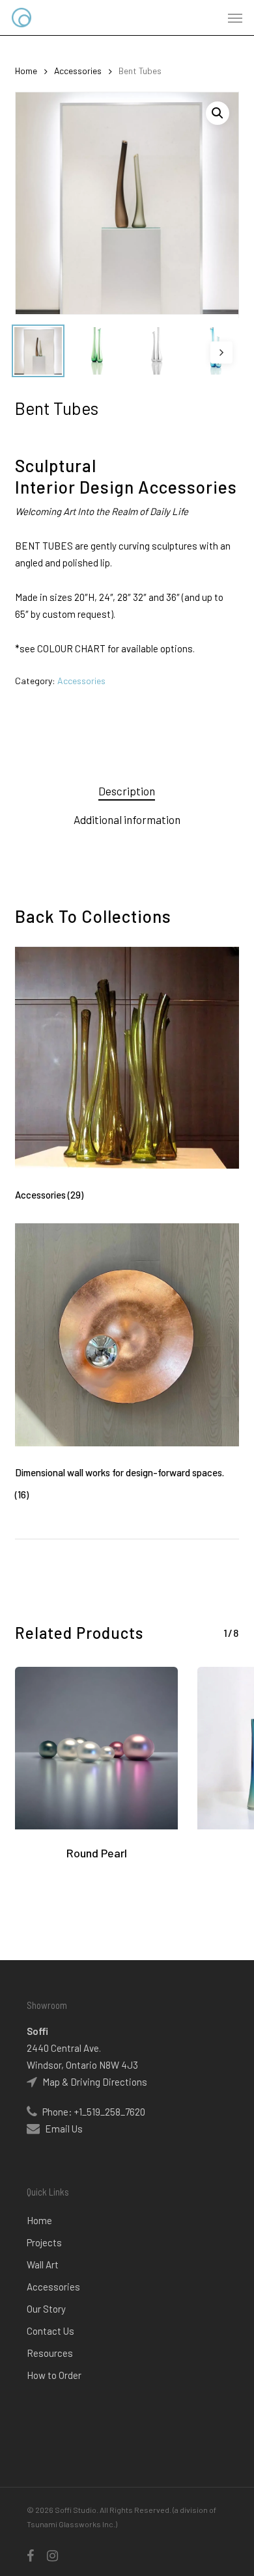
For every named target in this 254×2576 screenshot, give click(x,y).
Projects (44, 2242)
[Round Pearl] (96, 1748)
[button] (235, 18)
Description (127, 791)
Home (26, 71)
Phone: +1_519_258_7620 (93, 2112)
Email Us (64, 2129)
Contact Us (50, 2331)
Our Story (46, 2309)
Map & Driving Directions (94, 2082)
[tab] (127, 791)
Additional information (127, 819)
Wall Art (43, 2264)
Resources (50, 2353)
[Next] (221, 352)
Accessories (78, 71)
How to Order (54, 2375)
